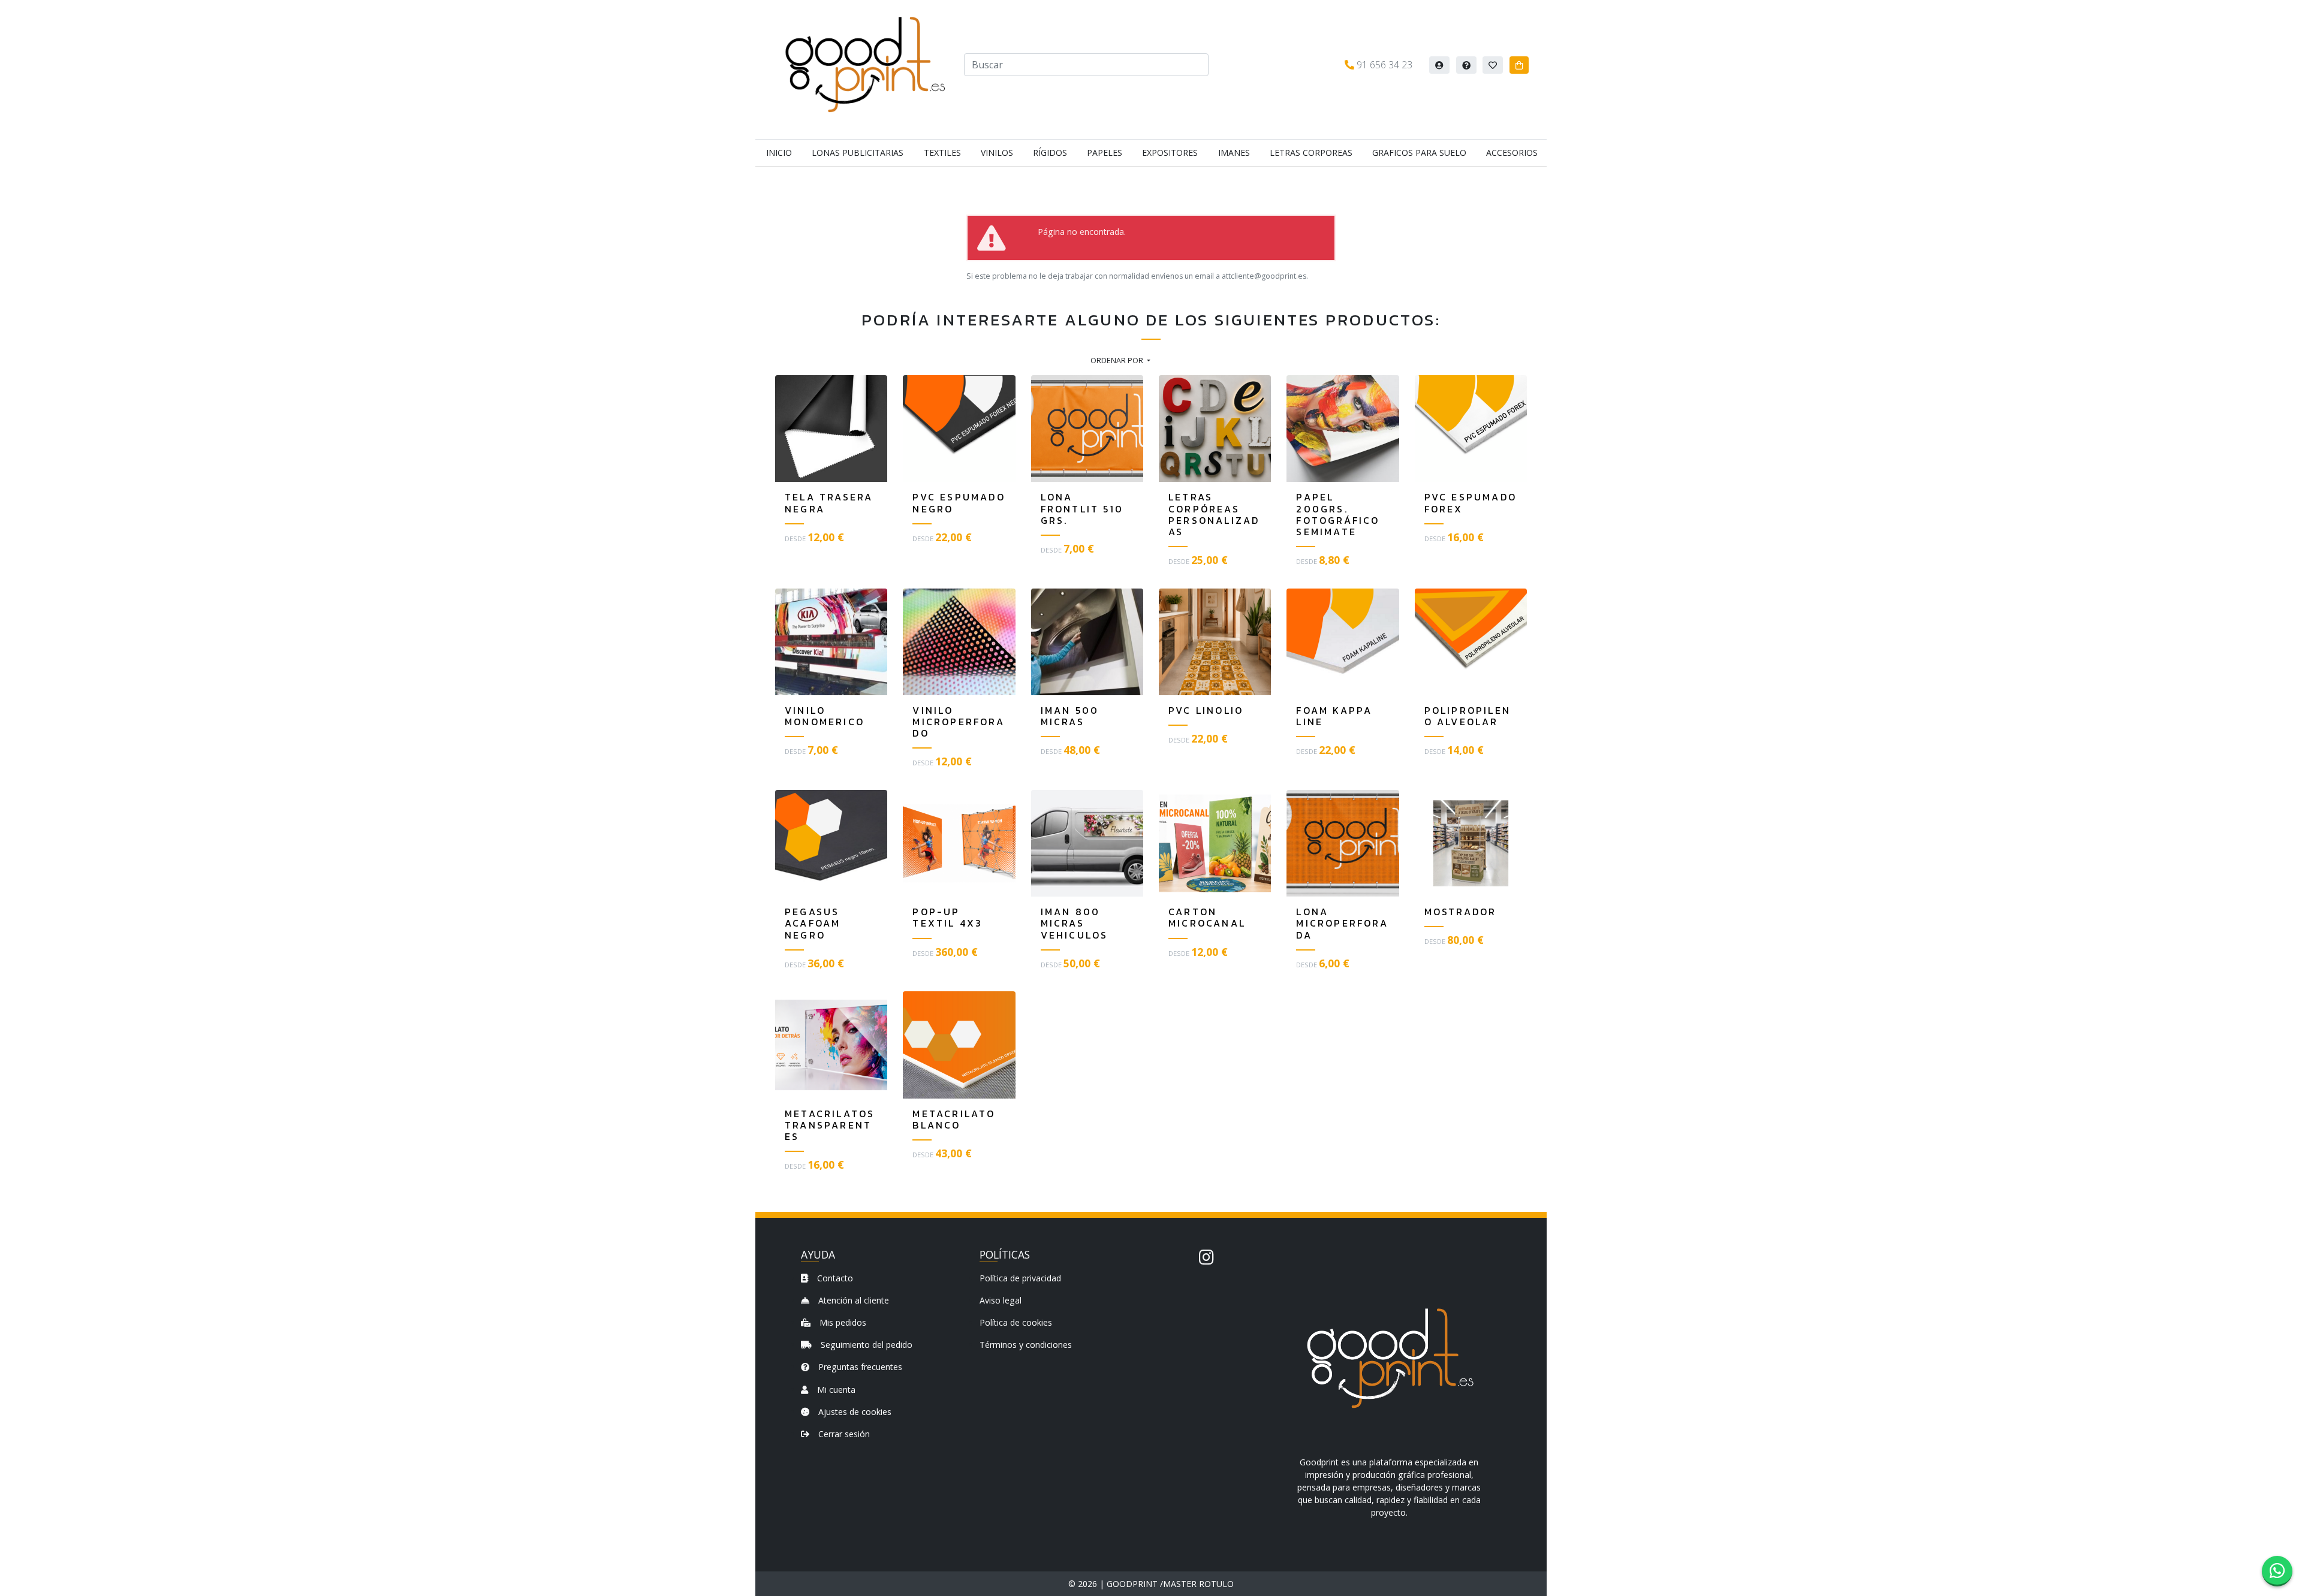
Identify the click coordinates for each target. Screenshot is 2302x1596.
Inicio (779, 153)
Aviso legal (1001, 1300)
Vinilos (997, 153)
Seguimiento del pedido (865, 1345)
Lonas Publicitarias (858, 153)
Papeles (1105, 153)
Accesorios (1512, 153)
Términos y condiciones (1026, 1345)
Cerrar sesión (843, 1434)
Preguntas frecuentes (859, 1367)
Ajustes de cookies (854, 1412)
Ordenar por (1118, 360)
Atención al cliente (852, 1300)
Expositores (1170, 153)
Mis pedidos (842, 1322)
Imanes (1234, 153)
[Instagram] (1206, 1257)
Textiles (942, 153)
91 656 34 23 (1383, 65)
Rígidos (1050, 153)
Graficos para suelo (1419, 153)
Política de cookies (1016, 1322)
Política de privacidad (1020, 1278)
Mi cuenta (835, 1390)
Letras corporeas (1311, 153)
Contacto (834, 1278)
